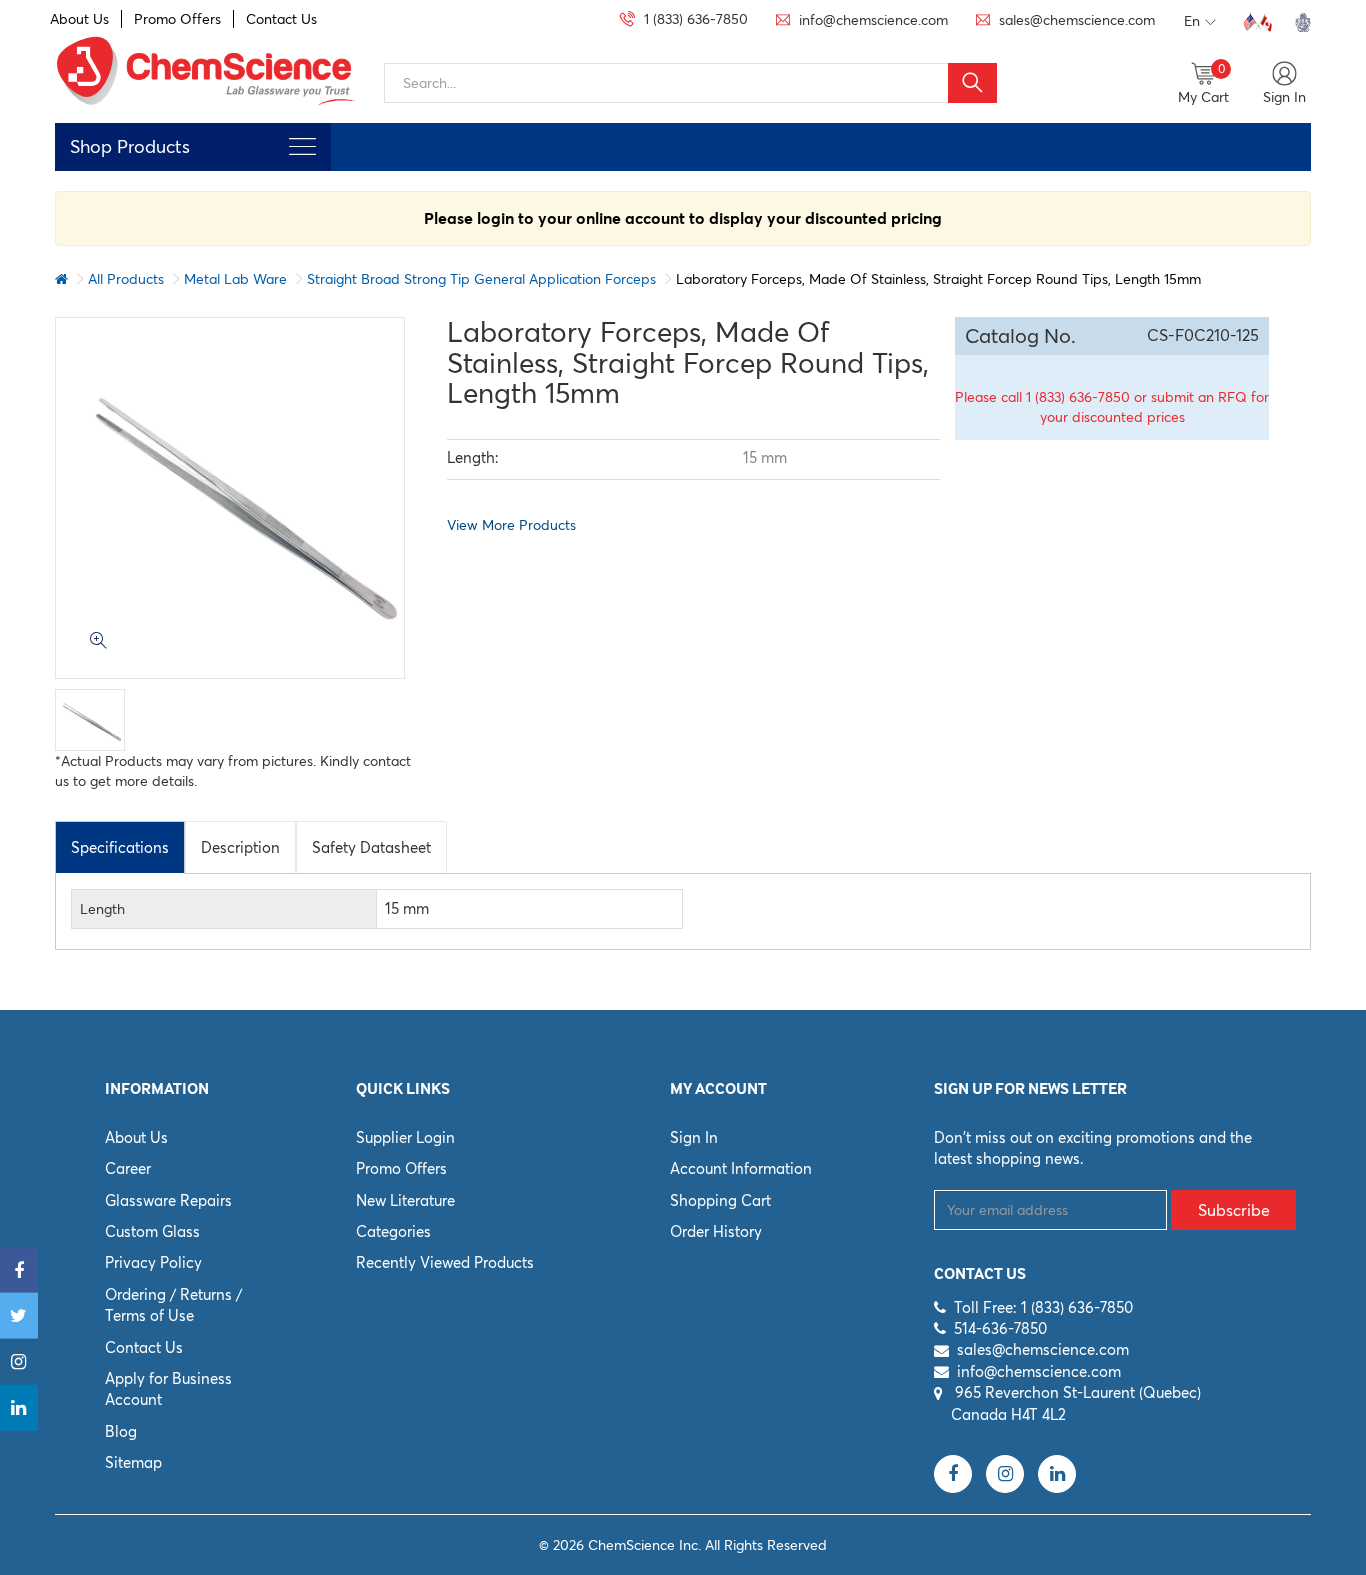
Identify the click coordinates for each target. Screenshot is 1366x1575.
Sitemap (133, 1462)
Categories (393, 1231)
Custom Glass (152, 1231)
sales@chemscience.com (1043, 1349)
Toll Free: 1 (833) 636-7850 (1043, 1307)
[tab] (120, 847)
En (1192, 21)
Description (240, 847)
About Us (79, 19)
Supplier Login (405, 1137)
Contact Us (281, 19)
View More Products (511, 525)
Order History (716, 1231)
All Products (126, 279)
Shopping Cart (720, 1200)
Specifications (120, 847)
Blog (121, 1431)
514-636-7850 (1000, 1328)
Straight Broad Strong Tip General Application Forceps (481, 279)
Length (102, 909)
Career (128, 1168)
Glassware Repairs (168, 1200)
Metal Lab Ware (235, 279)
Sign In (694, 1137)
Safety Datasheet (371, 847)
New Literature (405, 1200)
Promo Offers (177, 19)
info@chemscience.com (1039, 1371)
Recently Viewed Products (445, 1262)
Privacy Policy (153, 1262)
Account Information (741, 1168)
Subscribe (1234, 1210)
